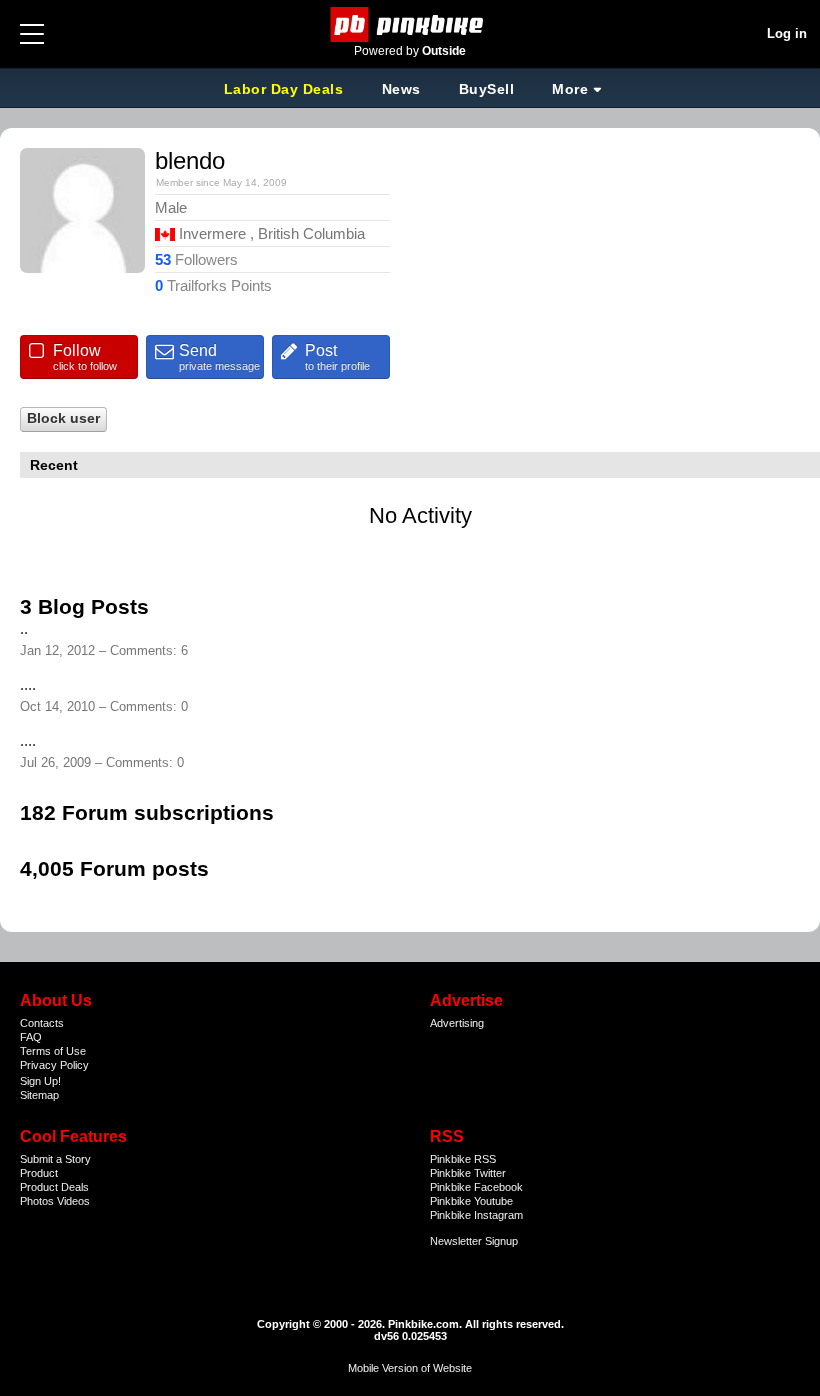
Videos (73, 1201)
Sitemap (39, 1095)
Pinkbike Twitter (468, 1173)
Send (219, 357)
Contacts (42, 1023)
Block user (63, 418)
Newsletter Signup (474, 1241)
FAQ (31, 1037)
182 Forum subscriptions (147, 812)
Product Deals (54, 1187)
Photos (37, 1201)
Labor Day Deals (286, 89)
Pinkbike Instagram (476, 1215)
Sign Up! (40, 1081)
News (401, 89)
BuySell (487, 89)
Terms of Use (53, 1051)
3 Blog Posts (84, 606)
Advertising (457, 1023)
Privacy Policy (54, 1065)
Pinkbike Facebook (476, 1187)
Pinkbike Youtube (471, 1201)
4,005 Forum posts (114, 868)
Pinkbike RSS (463, 1159)
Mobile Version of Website (410, 1368)
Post (337, 357)
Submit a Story (55, 1159)
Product (39, 1173)
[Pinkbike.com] (410, 24)
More (570, 89)
